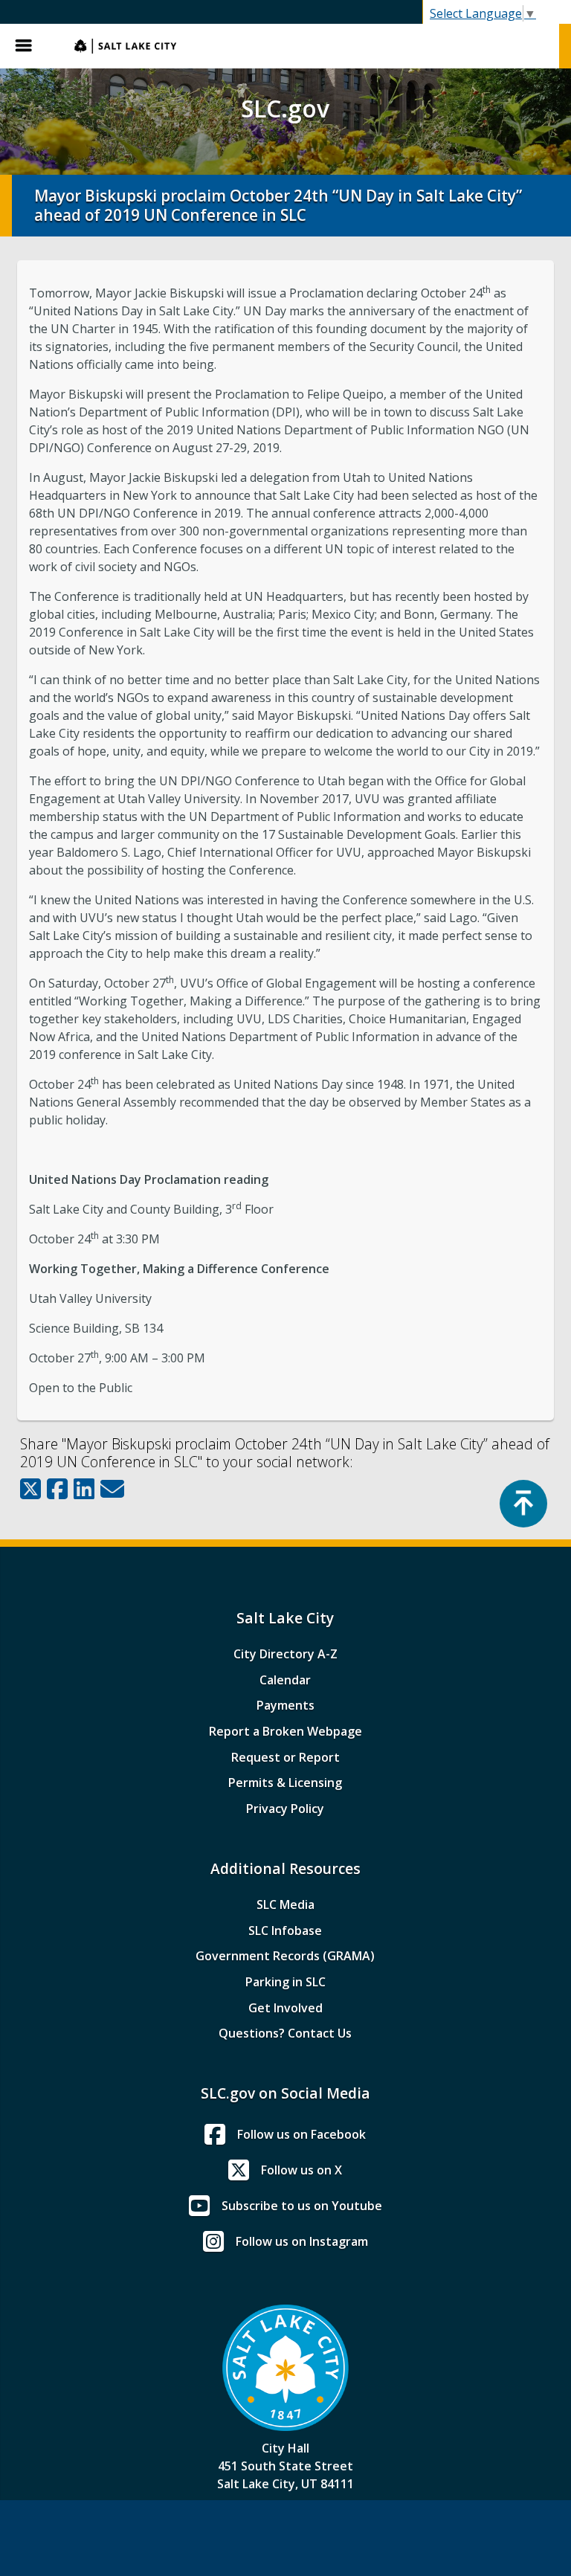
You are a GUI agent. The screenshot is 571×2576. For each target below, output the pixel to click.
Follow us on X (301, 2170)
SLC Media (285, 1904)
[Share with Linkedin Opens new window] (84, 1489)
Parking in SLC (285, 1982)
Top (523, 1504)
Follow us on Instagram (302, 2241)
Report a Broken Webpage (285, 1731)
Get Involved (285, 2008)
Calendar (285, 1680)
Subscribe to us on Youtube (302, 2206)
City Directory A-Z (285, 1654)
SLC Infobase (285, 1931)
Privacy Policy (285, 1809)
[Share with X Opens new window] (30, 1489)
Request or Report (285, 1757)
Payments (285, 1705)
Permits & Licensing (285, 1783)
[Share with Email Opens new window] (112, 1489)
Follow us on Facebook (301, 2134)
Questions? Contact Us (285, 2033)
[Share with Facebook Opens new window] (57, 1489)
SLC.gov (309, 46)
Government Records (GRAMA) (285, 1956)
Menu (30, 46)
